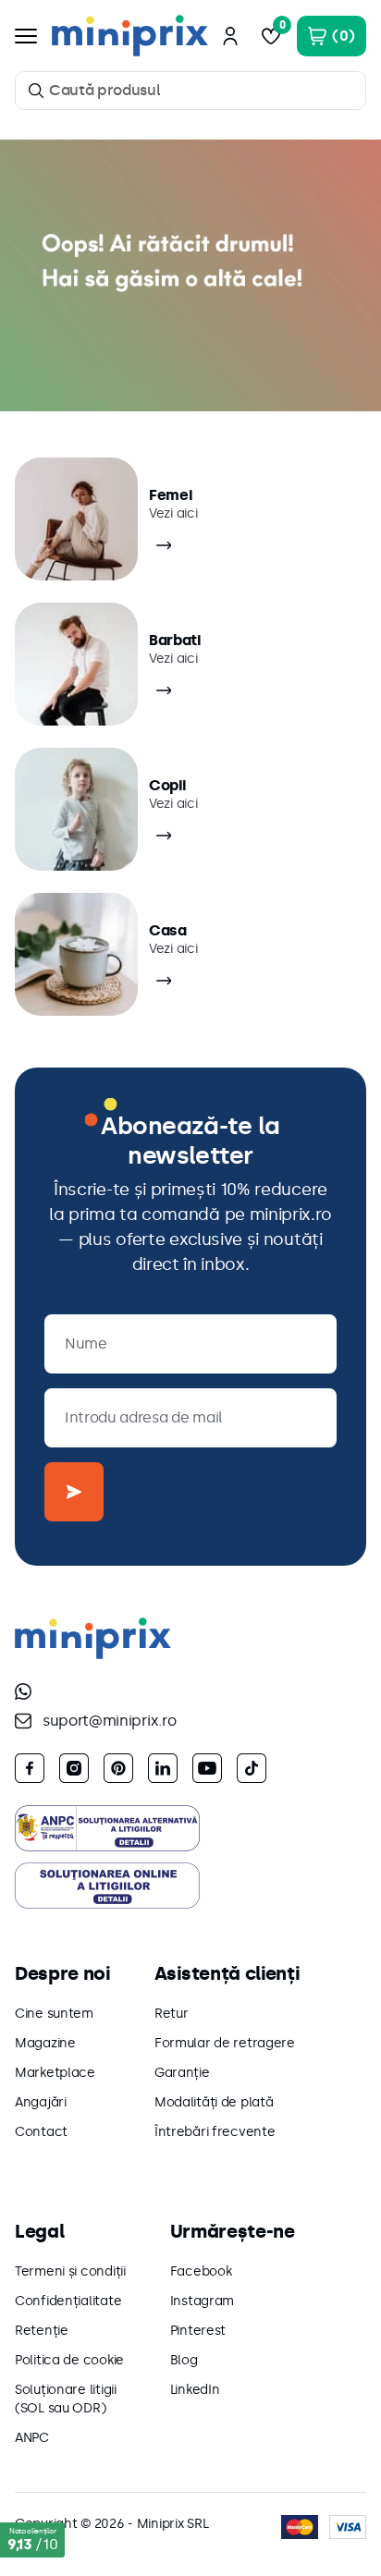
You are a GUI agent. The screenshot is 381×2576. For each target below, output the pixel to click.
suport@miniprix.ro (109, 1721)
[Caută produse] (36, 91)
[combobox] (190, 91)
